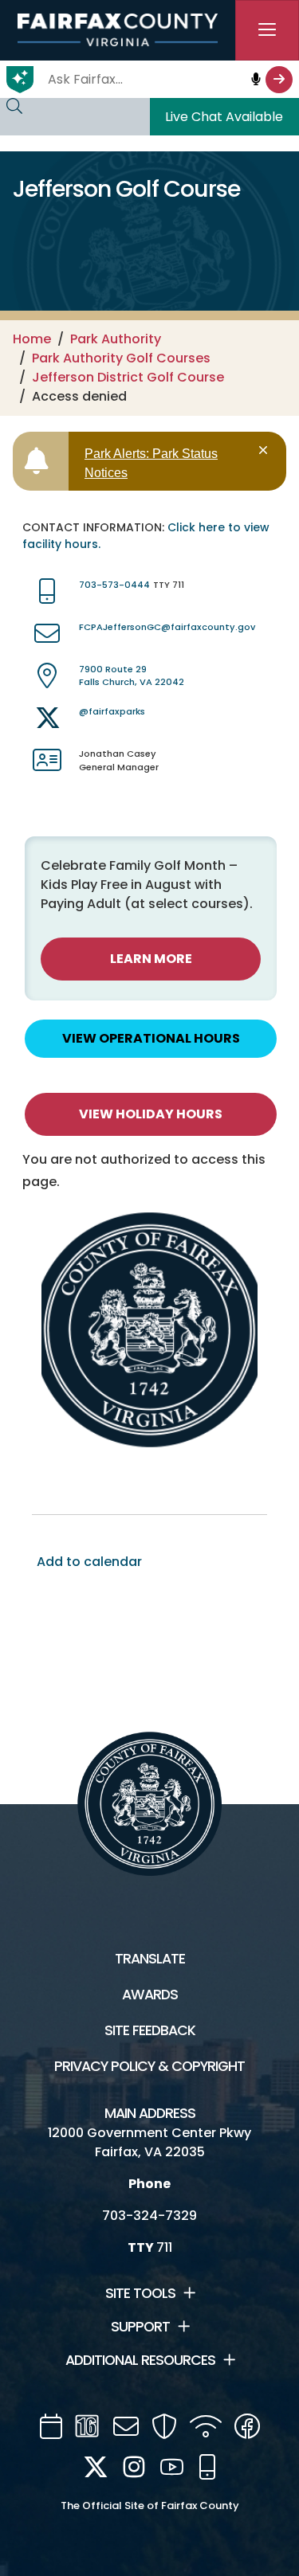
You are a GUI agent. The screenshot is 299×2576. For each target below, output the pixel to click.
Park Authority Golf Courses (121, 358)
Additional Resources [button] (140, 2360)
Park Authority (116, 339)
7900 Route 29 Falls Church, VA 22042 (132, 676)
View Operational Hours (151, 1038)
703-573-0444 (114, 585)
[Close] (266, 450)
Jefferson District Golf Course (128, 377)
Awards (150, 1995)
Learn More (151, 959)
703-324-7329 (149, 2216)
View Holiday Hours (151, 1114)
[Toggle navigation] (267, 30)
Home (32, 339)
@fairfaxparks (112, 711)
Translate (150, 1959)
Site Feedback (150, 2030)
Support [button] (140, 2327)
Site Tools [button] (140, 2293)
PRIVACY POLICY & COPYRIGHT (149, 2066)
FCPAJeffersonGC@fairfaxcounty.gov (167, 627)
